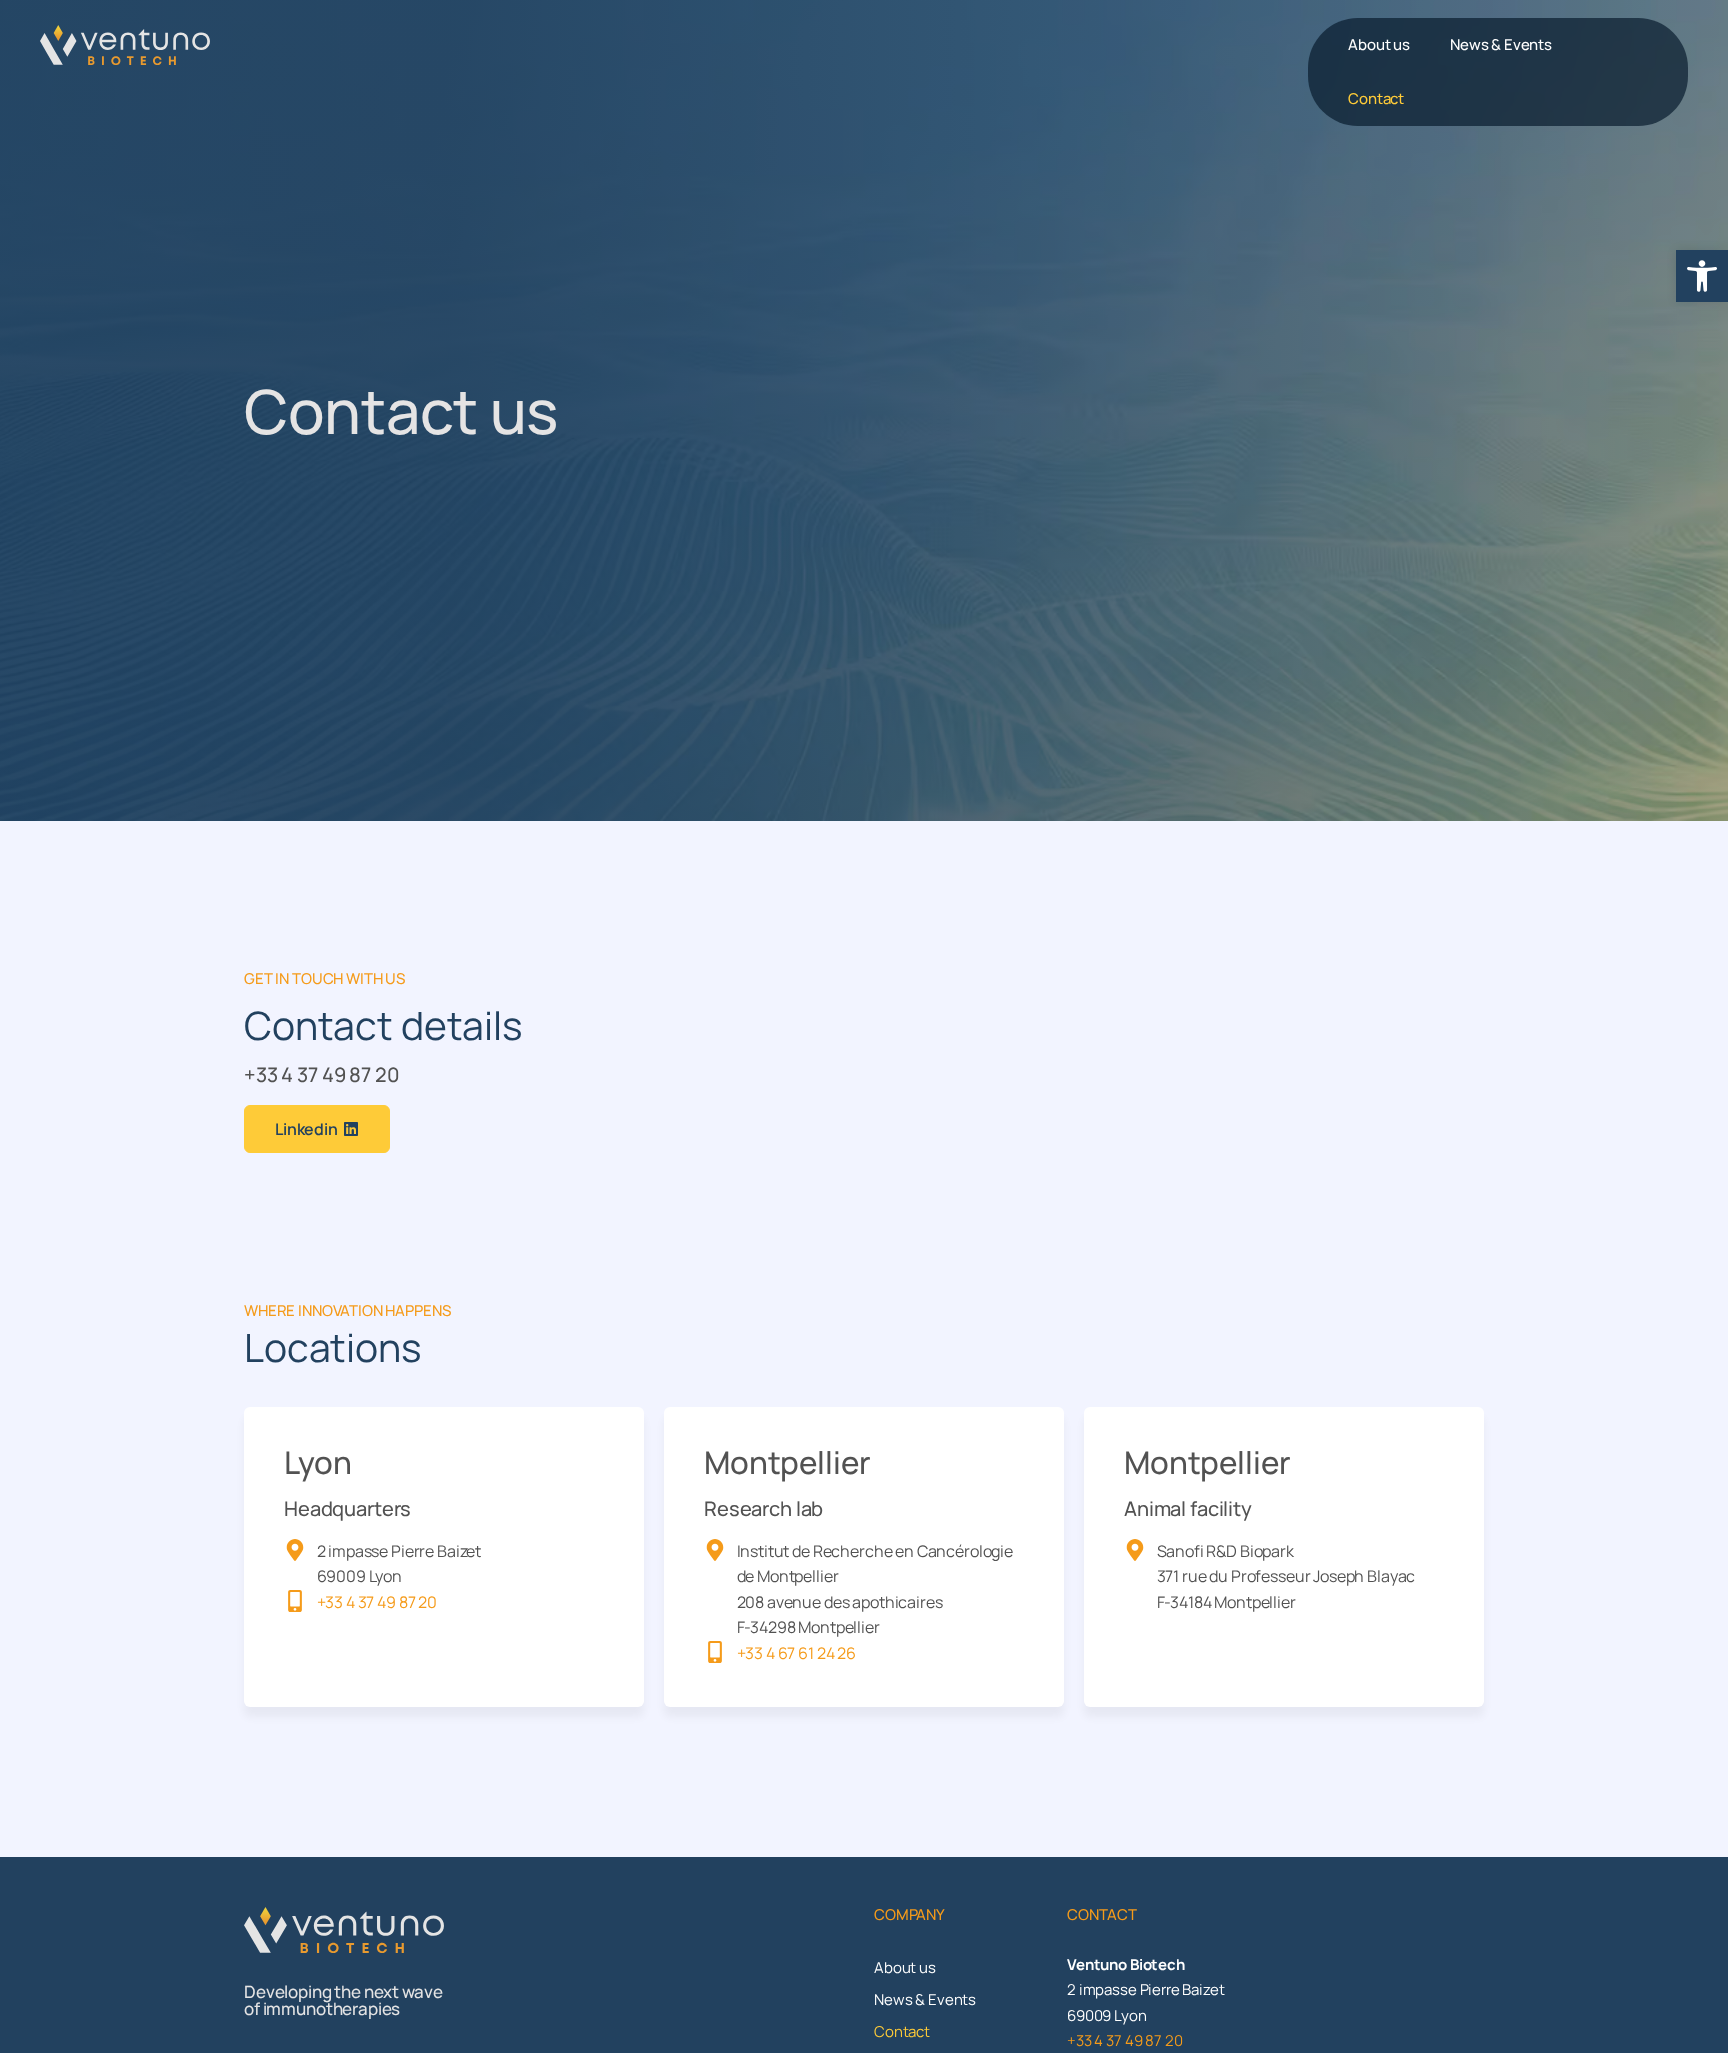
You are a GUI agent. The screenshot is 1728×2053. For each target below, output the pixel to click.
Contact (1376, 98)
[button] (1702, 276)
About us (1379, 44)
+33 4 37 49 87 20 (321, 1074)
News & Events (1501, 44)
